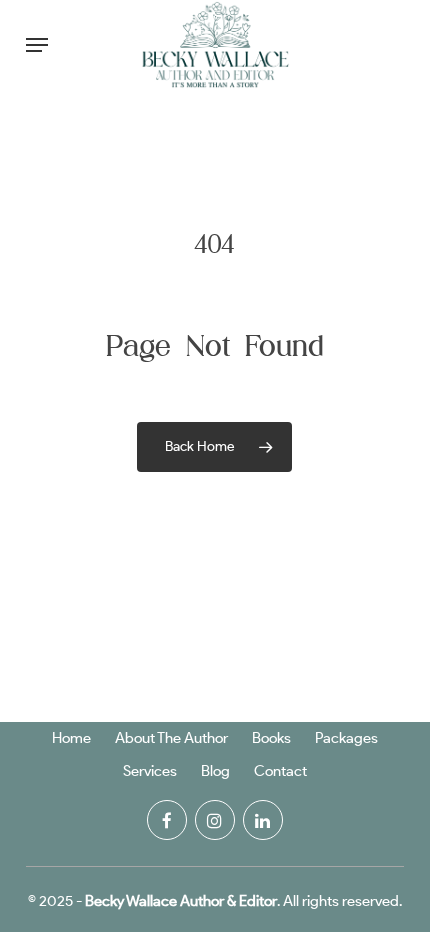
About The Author (171, 738)
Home (71, 738)
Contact (280, 771)
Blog (215, 771)
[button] (37, 45)
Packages (346, 738)
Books (271, 738)
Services (150, 771)
